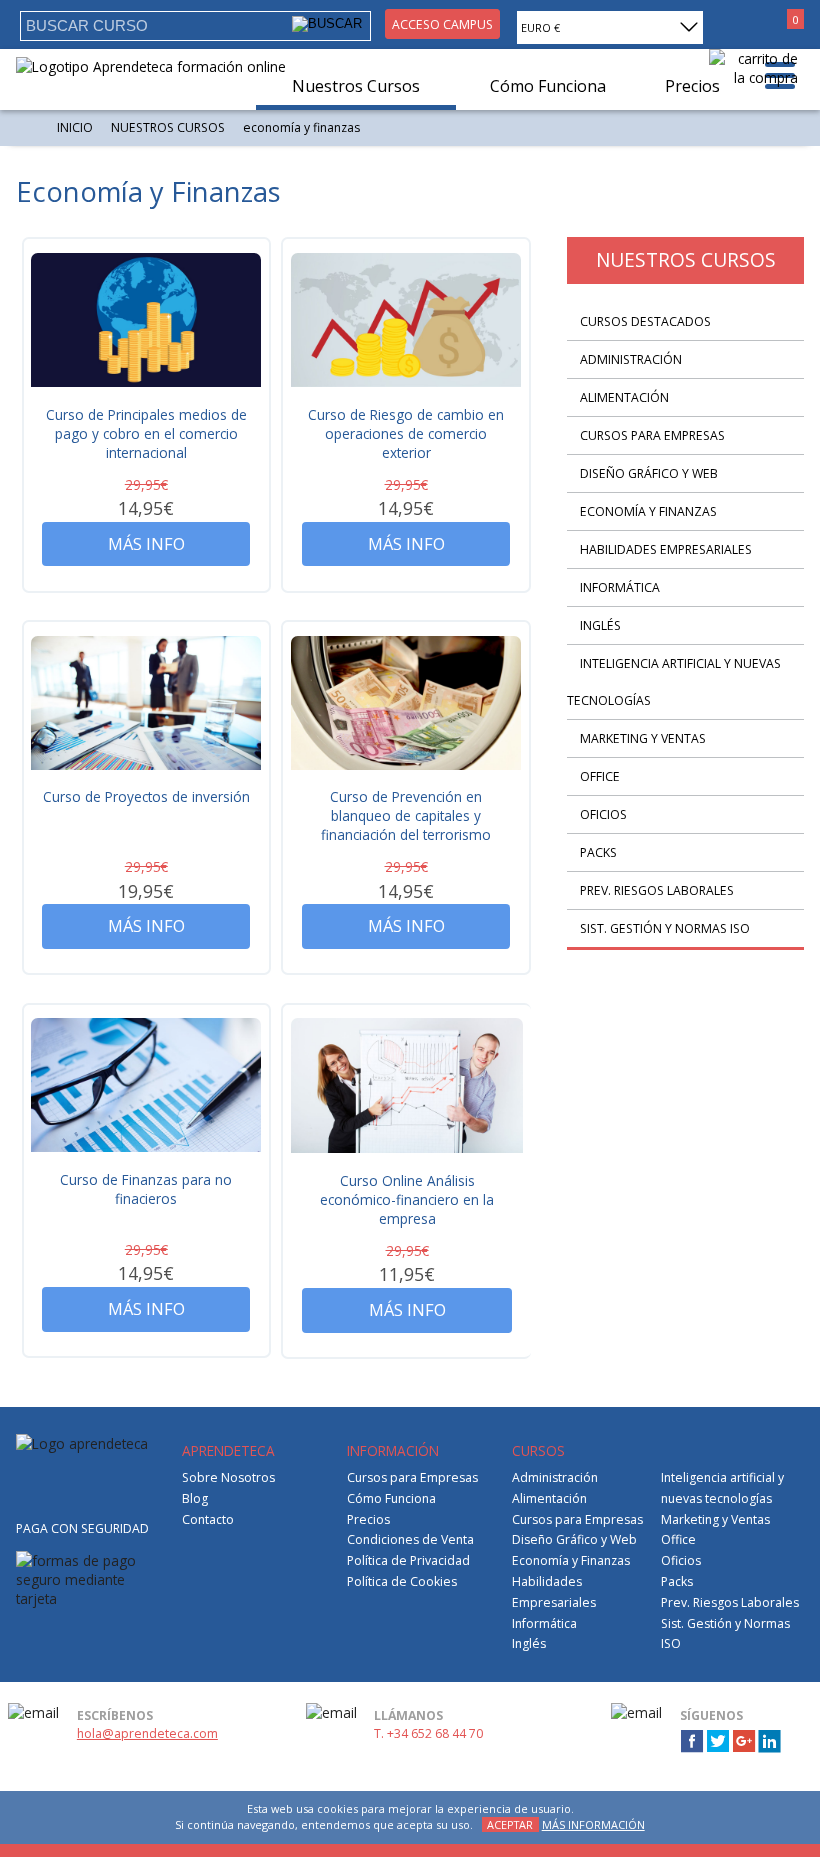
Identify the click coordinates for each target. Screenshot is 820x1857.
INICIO (75, 127)
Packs (598, 852)
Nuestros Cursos (356, 86)
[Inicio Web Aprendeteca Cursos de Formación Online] (151, 66)
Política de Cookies (402, 1581)
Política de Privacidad (408, 1560)
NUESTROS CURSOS (168, 127)
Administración (631, 359)
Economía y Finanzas (648, 511)
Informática (620, 587)
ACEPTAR (510, 1824)
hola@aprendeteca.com (147, 1733)
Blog (195, 1498)
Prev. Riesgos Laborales (657, 890)
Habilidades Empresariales (666, 549)
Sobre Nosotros (228, 1477)
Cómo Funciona (391, 1498)
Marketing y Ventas (643, 738)
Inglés (600, 625)
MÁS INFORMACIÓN (593, 1824)
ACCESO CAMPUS (442, 24)
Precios (368, 1519)
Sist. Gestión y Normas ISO (665, 928)
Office (600, 776)
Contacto (208, 1519)
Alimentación (624, 397)
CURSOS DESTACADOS (645, 321)
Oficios (603, 814)
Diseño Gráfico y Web (649, 473)
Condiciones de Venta (410, 1539)
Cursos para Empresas (652, 435)
